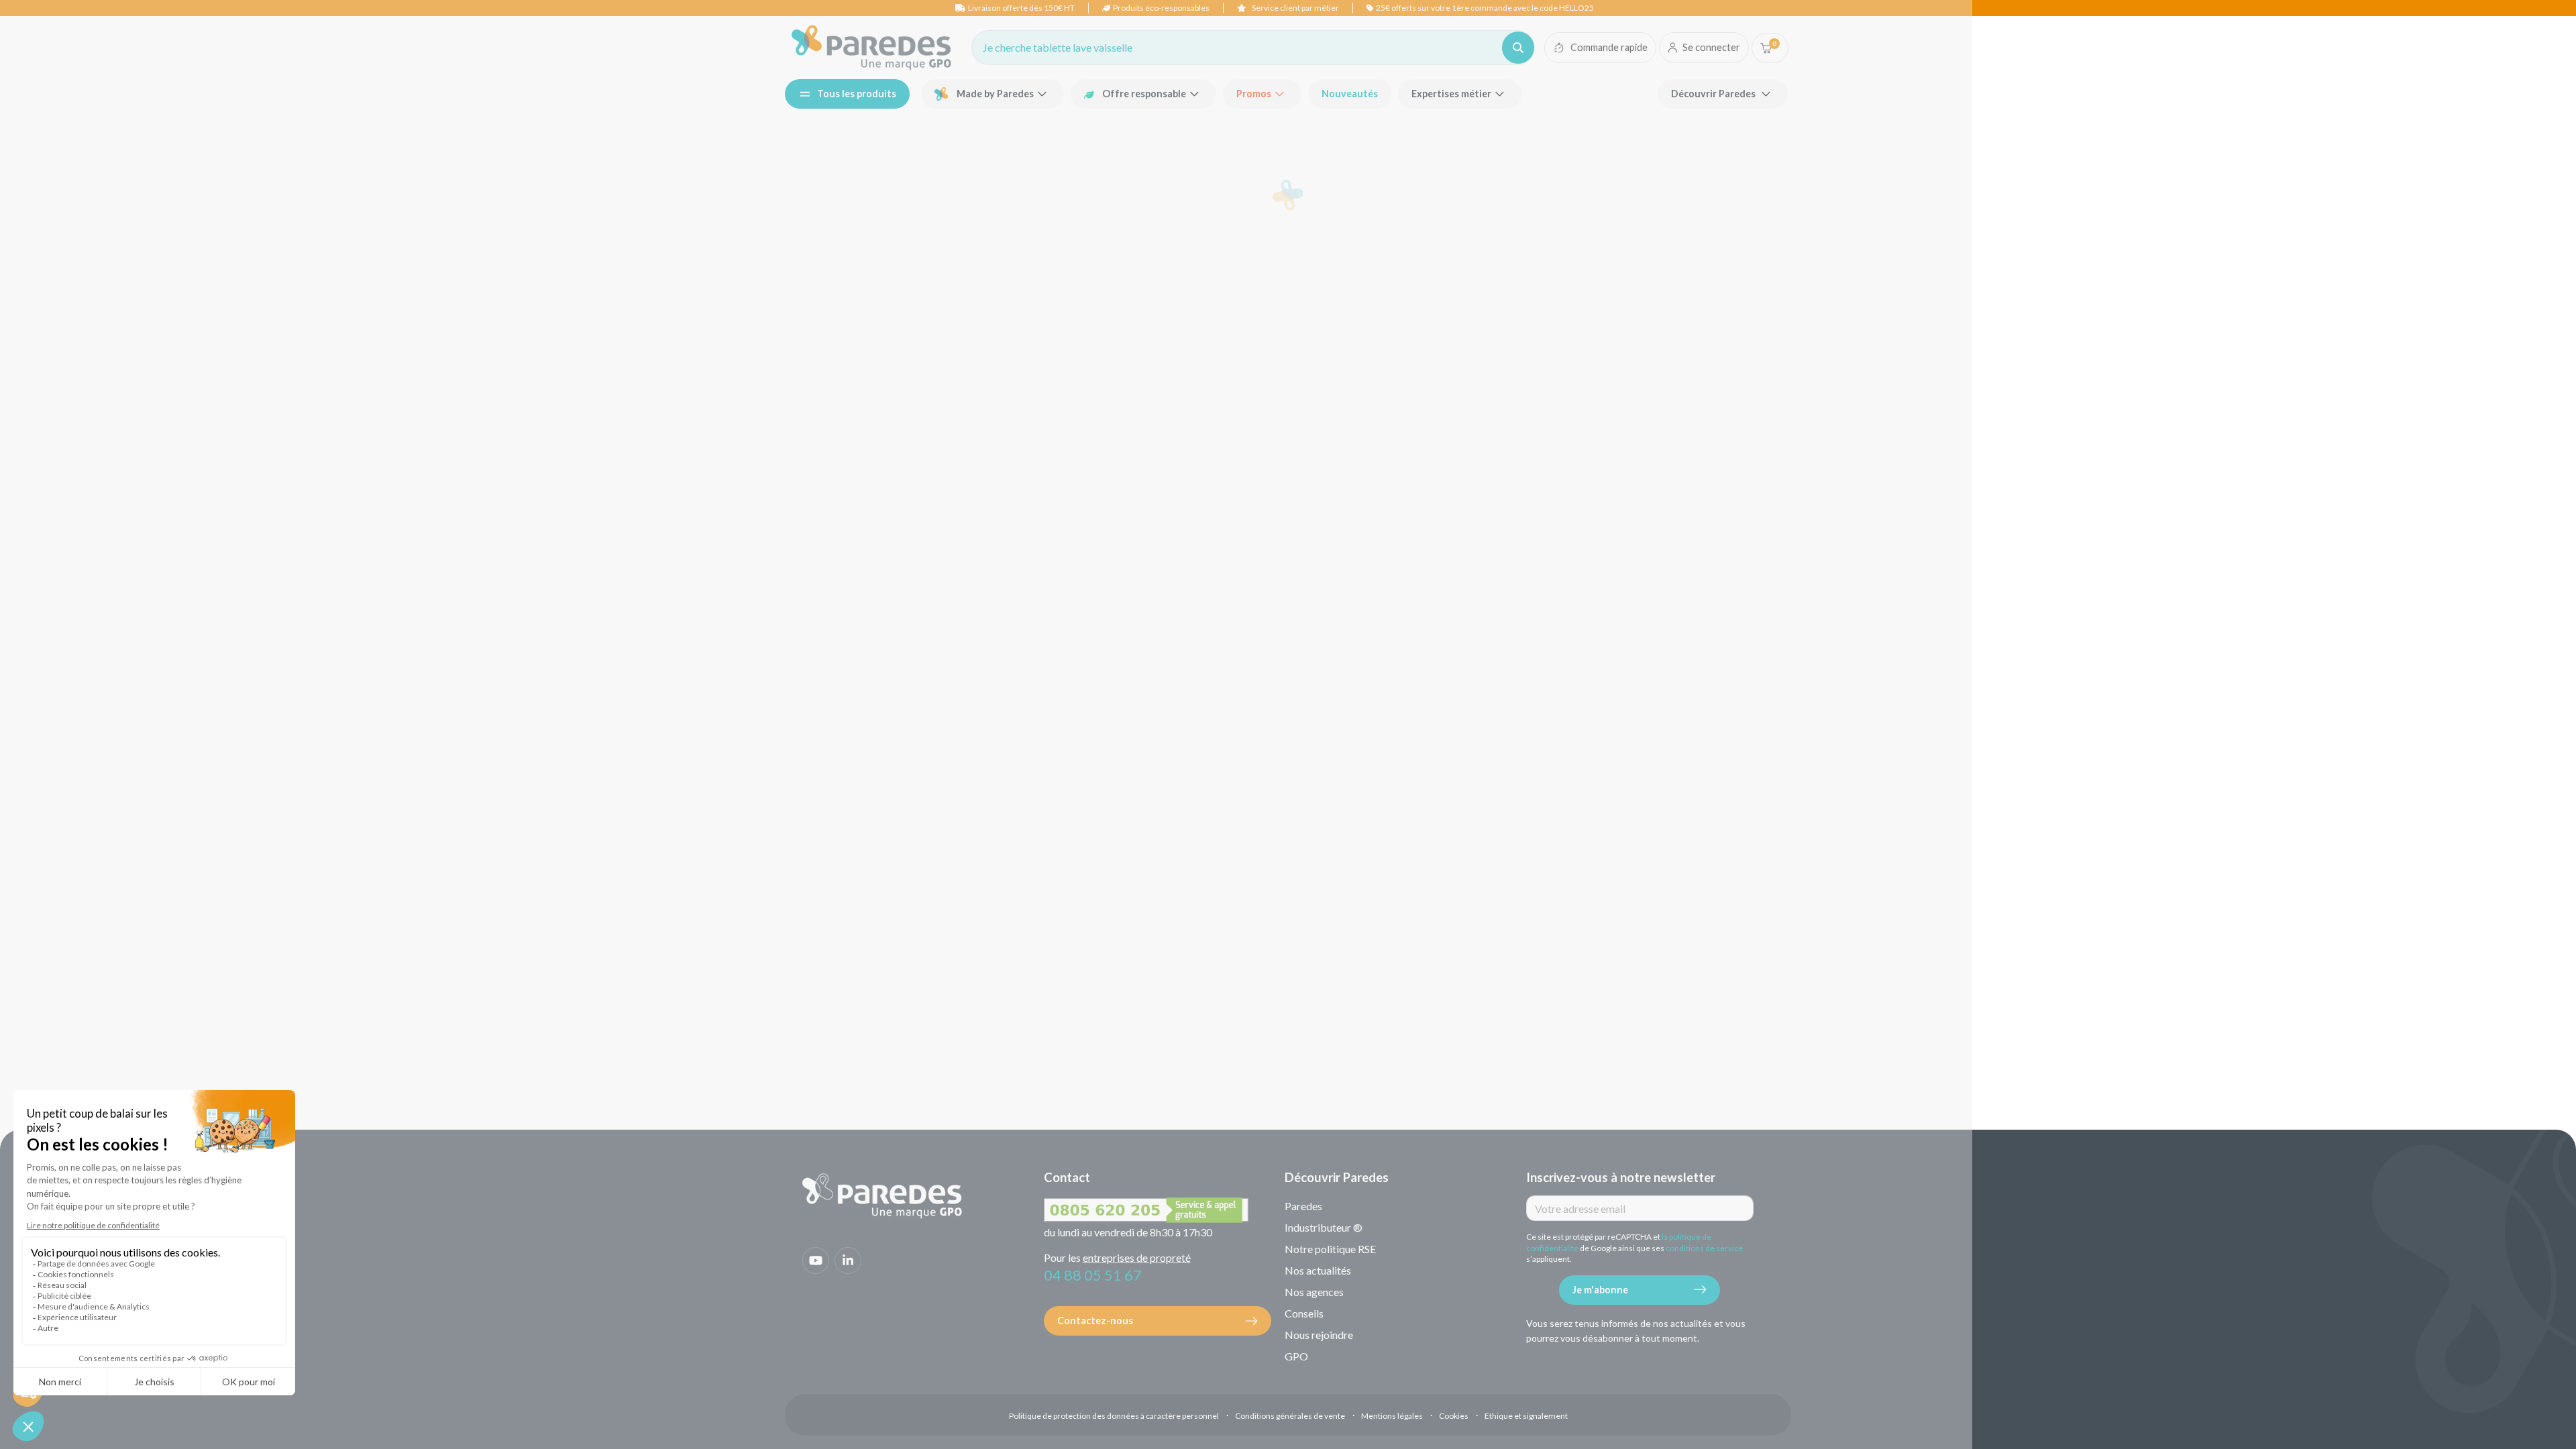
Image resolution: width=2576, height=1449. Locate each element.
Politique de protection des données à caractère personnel (1114, 1416)
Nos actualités (1318, 1270)
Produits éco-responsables (1161, 8)
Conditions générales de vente (1290, 1416)
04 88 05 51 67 (1093, 1275)
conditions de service (1704, 1248)
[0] (1766, 48)
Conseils (1304, 1313)
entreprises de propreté (1137, 1257)
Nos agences (1314, 1292)
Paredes (1303, 1206)
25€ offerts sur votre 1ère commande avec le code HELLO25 (1485, 8)
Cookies (1454, 1416)
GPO (1296, 1356)
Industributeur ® (1324, 1227)
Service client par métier (1295, 8)
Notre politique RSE (1330, 1249)
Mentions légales (1392, 1416)
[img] (871, 48)
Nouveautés (1350, 94)
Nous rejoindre (1319, 1335)
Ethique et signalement (1526, 1416)
